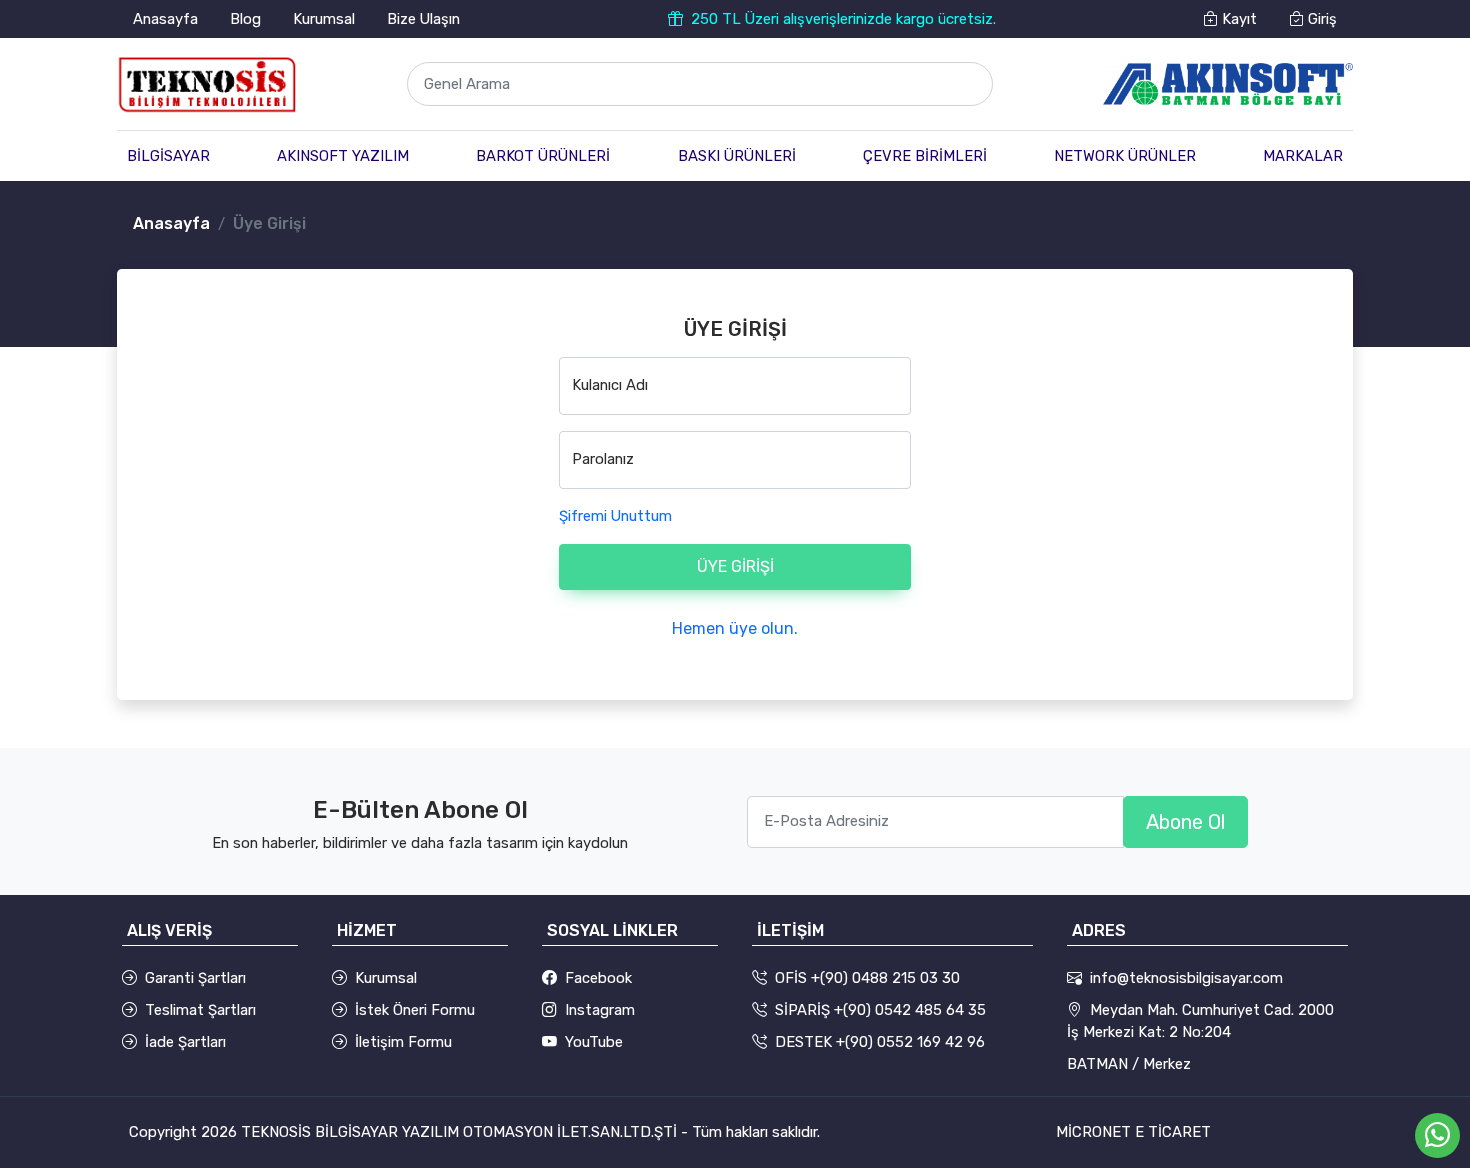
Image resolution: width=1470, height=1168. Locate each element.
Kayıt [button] (1237, 19)
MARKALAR (1303, 156)
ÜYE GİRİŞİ (735, 566)
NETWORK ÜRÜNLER (1125, 156)
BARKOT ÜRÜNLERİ (543, 156)
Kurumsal (324, 19)
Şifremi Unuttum (615, 516)
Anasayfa (165, 19)
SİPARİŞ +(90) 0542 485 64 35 (880, 1010)
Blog (245, 19)
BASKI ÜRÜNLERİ (737, 156)
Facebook (598, 978)
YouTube (594, 1042)
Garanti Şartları (195, 978)
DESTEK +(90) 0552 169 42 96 (880, 1042)
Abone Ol (1185, 822)
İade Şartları (185, 1042)
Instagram (600, 1010)
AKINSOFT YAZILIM (343, 156)
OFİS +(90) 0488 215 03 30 (867, 978)
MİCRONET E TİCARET (1133, 1132)
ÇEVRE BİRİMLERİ (925, 156)
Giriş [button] (1320, 19)
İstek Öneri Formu (415, 1010)
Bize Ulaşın (423, 19)
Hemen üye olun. (735, 628)
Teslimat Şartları (200, 1010)
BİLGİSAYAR (168, 156)
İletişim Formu (403, 1042)
